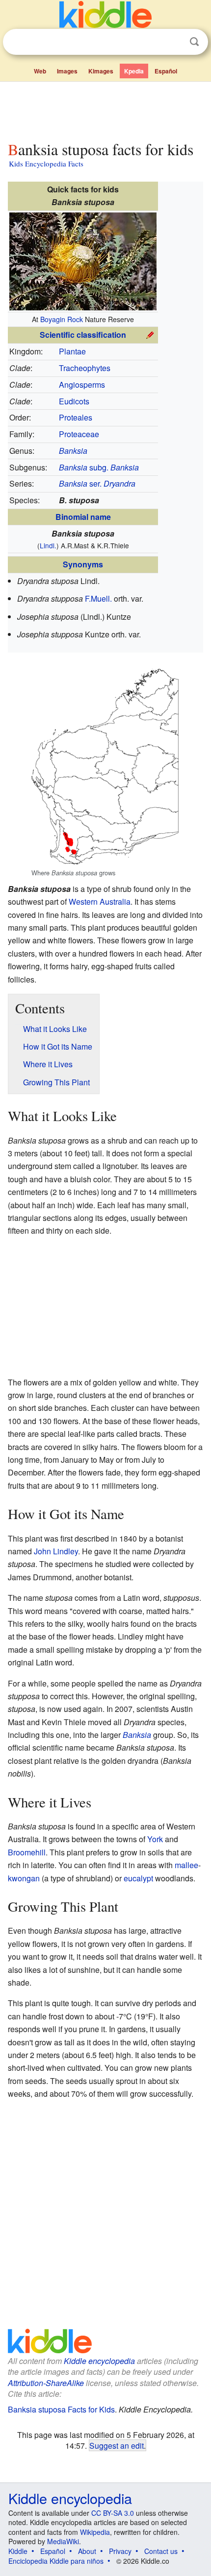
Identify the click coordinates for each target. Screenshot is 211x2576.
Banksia (137, 1735)
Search (194, 42)
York (155, 1839)
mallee (186, 1865)
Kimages (101, 71)
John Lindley (56, 1551)
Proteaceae (79, 434)
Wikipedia (95, 2532)
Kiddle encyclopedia (99, 2361)
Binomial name (83, 517)
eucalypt (138, 1878)
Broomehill (27, 1852)
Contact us (161, 2551)
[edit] (150, 334)
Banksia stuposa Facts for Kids (61, 2409)
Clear (174, 42)
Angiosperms (82, 385)
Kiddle (18, 2551)
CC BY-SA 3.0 (113, 2513)
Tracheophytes (85, 368)
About (87, 2551)
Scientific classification (83, 335)
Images (67, 71)
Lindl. (48, 545)
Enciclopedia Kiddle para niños (56, 2561)
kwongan (24, 1878)
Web (40, 71)
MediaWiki (63, 2541)
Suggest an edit (117, 2445)
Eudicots (74, 401)
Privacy (120, 2551)
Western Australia (100, 902)
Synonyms (83, 564)
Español (166, 71)
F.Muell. (98, 598)
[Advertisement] (105, 109)
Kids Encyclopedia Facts (46, 164)
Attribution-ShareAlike (46, 2383)
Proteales (76, 417)
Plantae (72, 351)
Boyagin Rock (62, 319)
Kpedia (134, 71)
